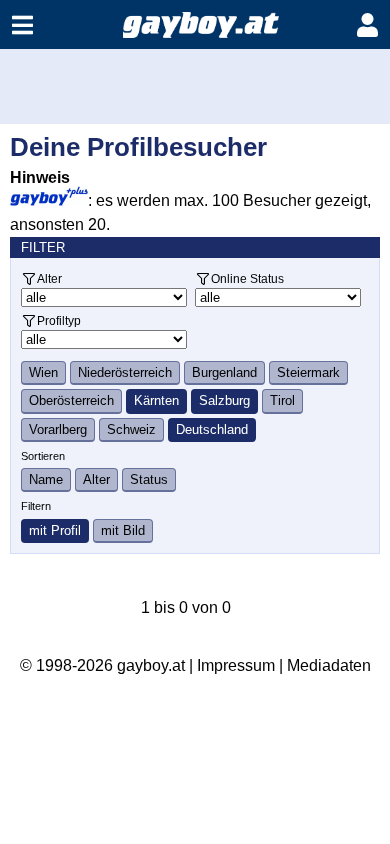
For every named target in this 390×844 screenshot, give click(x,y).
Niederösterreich (125, 372)
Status (149, 479)
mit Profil (55, 530)
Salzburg (224, 400)
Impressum (236, 665)
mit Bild (123, 530)
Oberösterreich (71, 400)
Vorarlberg (58, 429)
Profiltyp (59, 320)
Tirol (282, 400)
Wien (43, 372)
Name (46, 479)
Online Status (247, 278)
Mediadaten (329, 665)
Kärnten (156, 400)
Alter (49, 278)
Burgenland (224, 372)
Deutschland (212, 429)
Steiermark (308, 372)
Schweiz (131, 429)
